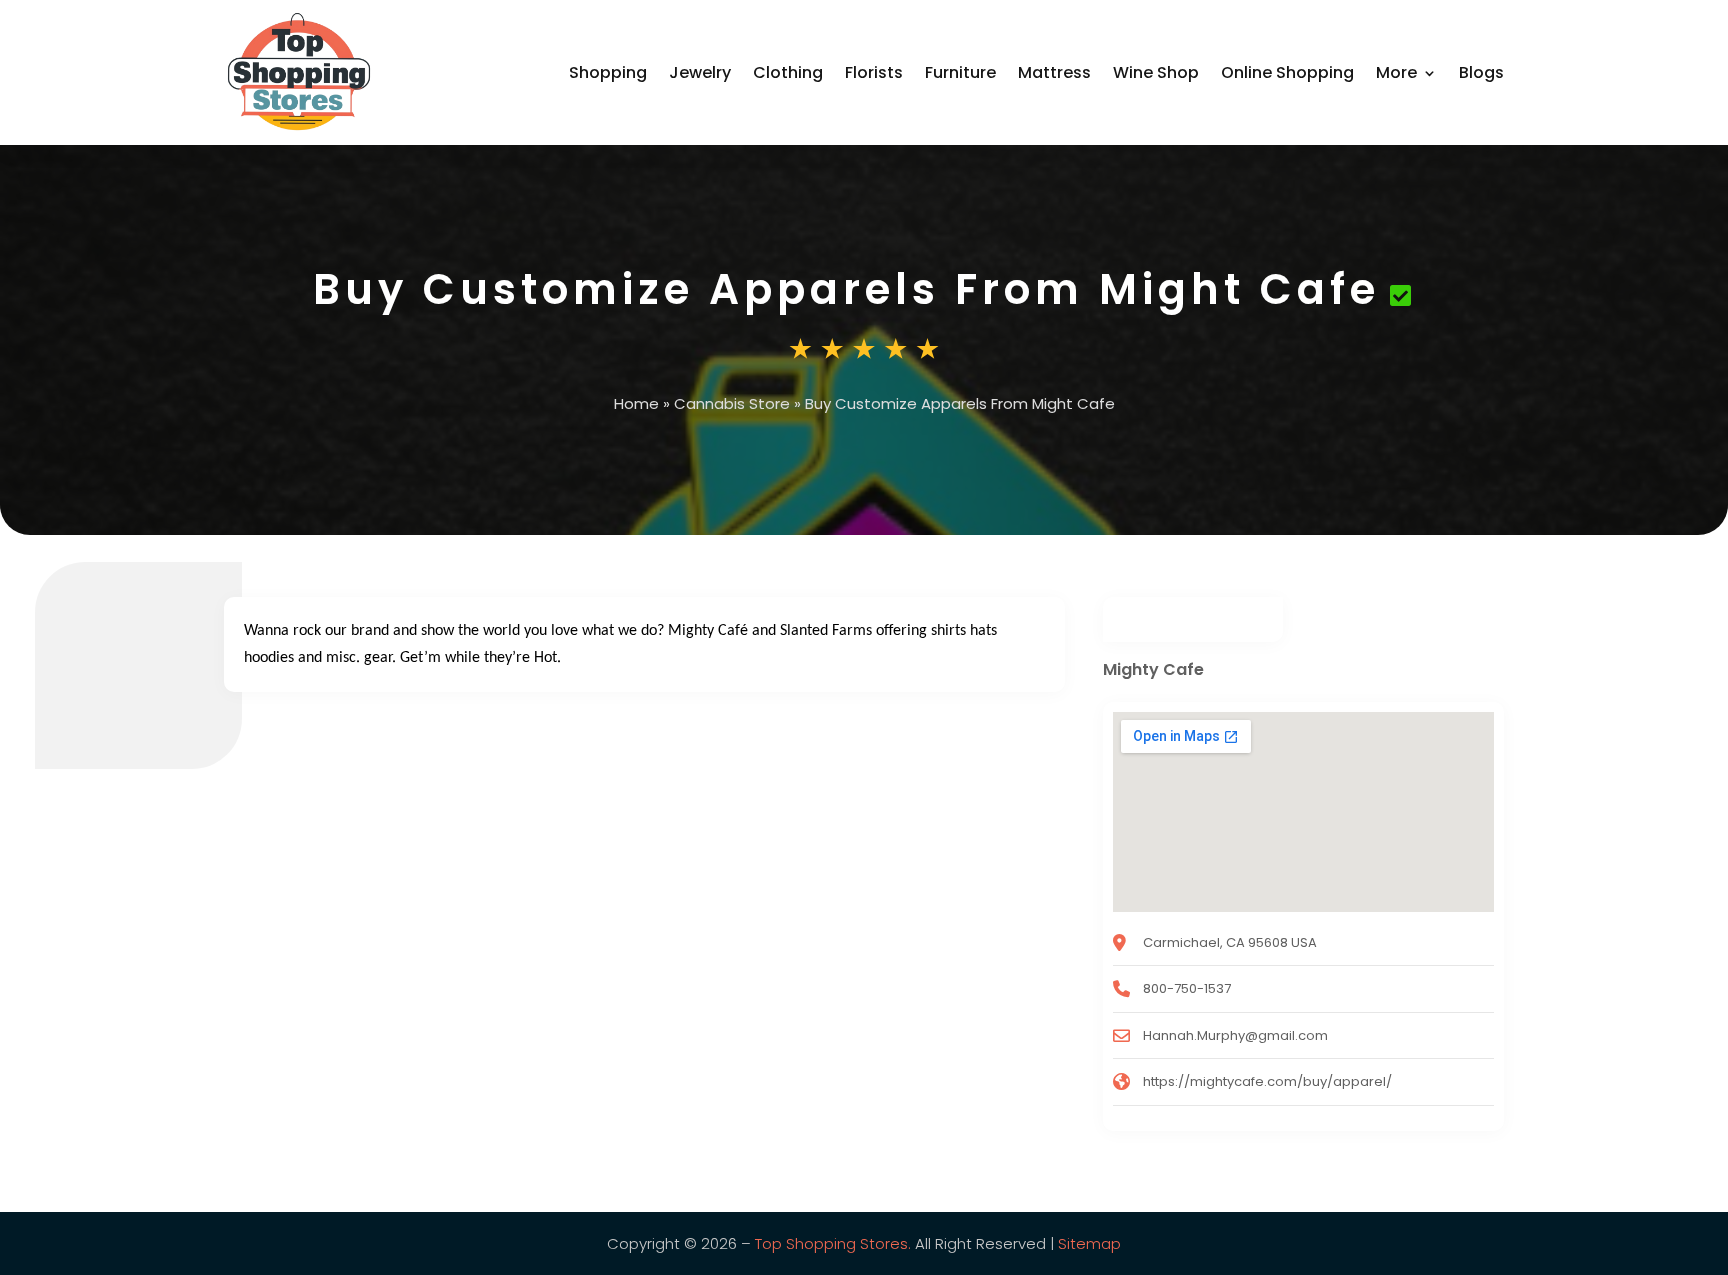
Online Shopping (1287, 72)
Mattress (1054, 72)
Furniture (960, 72)
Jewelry (700, 72)
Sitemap (1089, 1243)
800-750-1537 (1187, 988)
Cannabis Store (732, 403)
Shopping (608, 72)
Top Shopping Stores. (833, 1243)
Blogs (1481, 72)
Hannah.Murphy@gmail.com (1235, 1035)
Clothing (788, 72)
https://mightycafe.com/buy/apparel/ (1267, 1081)
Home (636, 403)
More (1396, 72)
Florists (874, 72)
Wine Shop (1156, 72)
